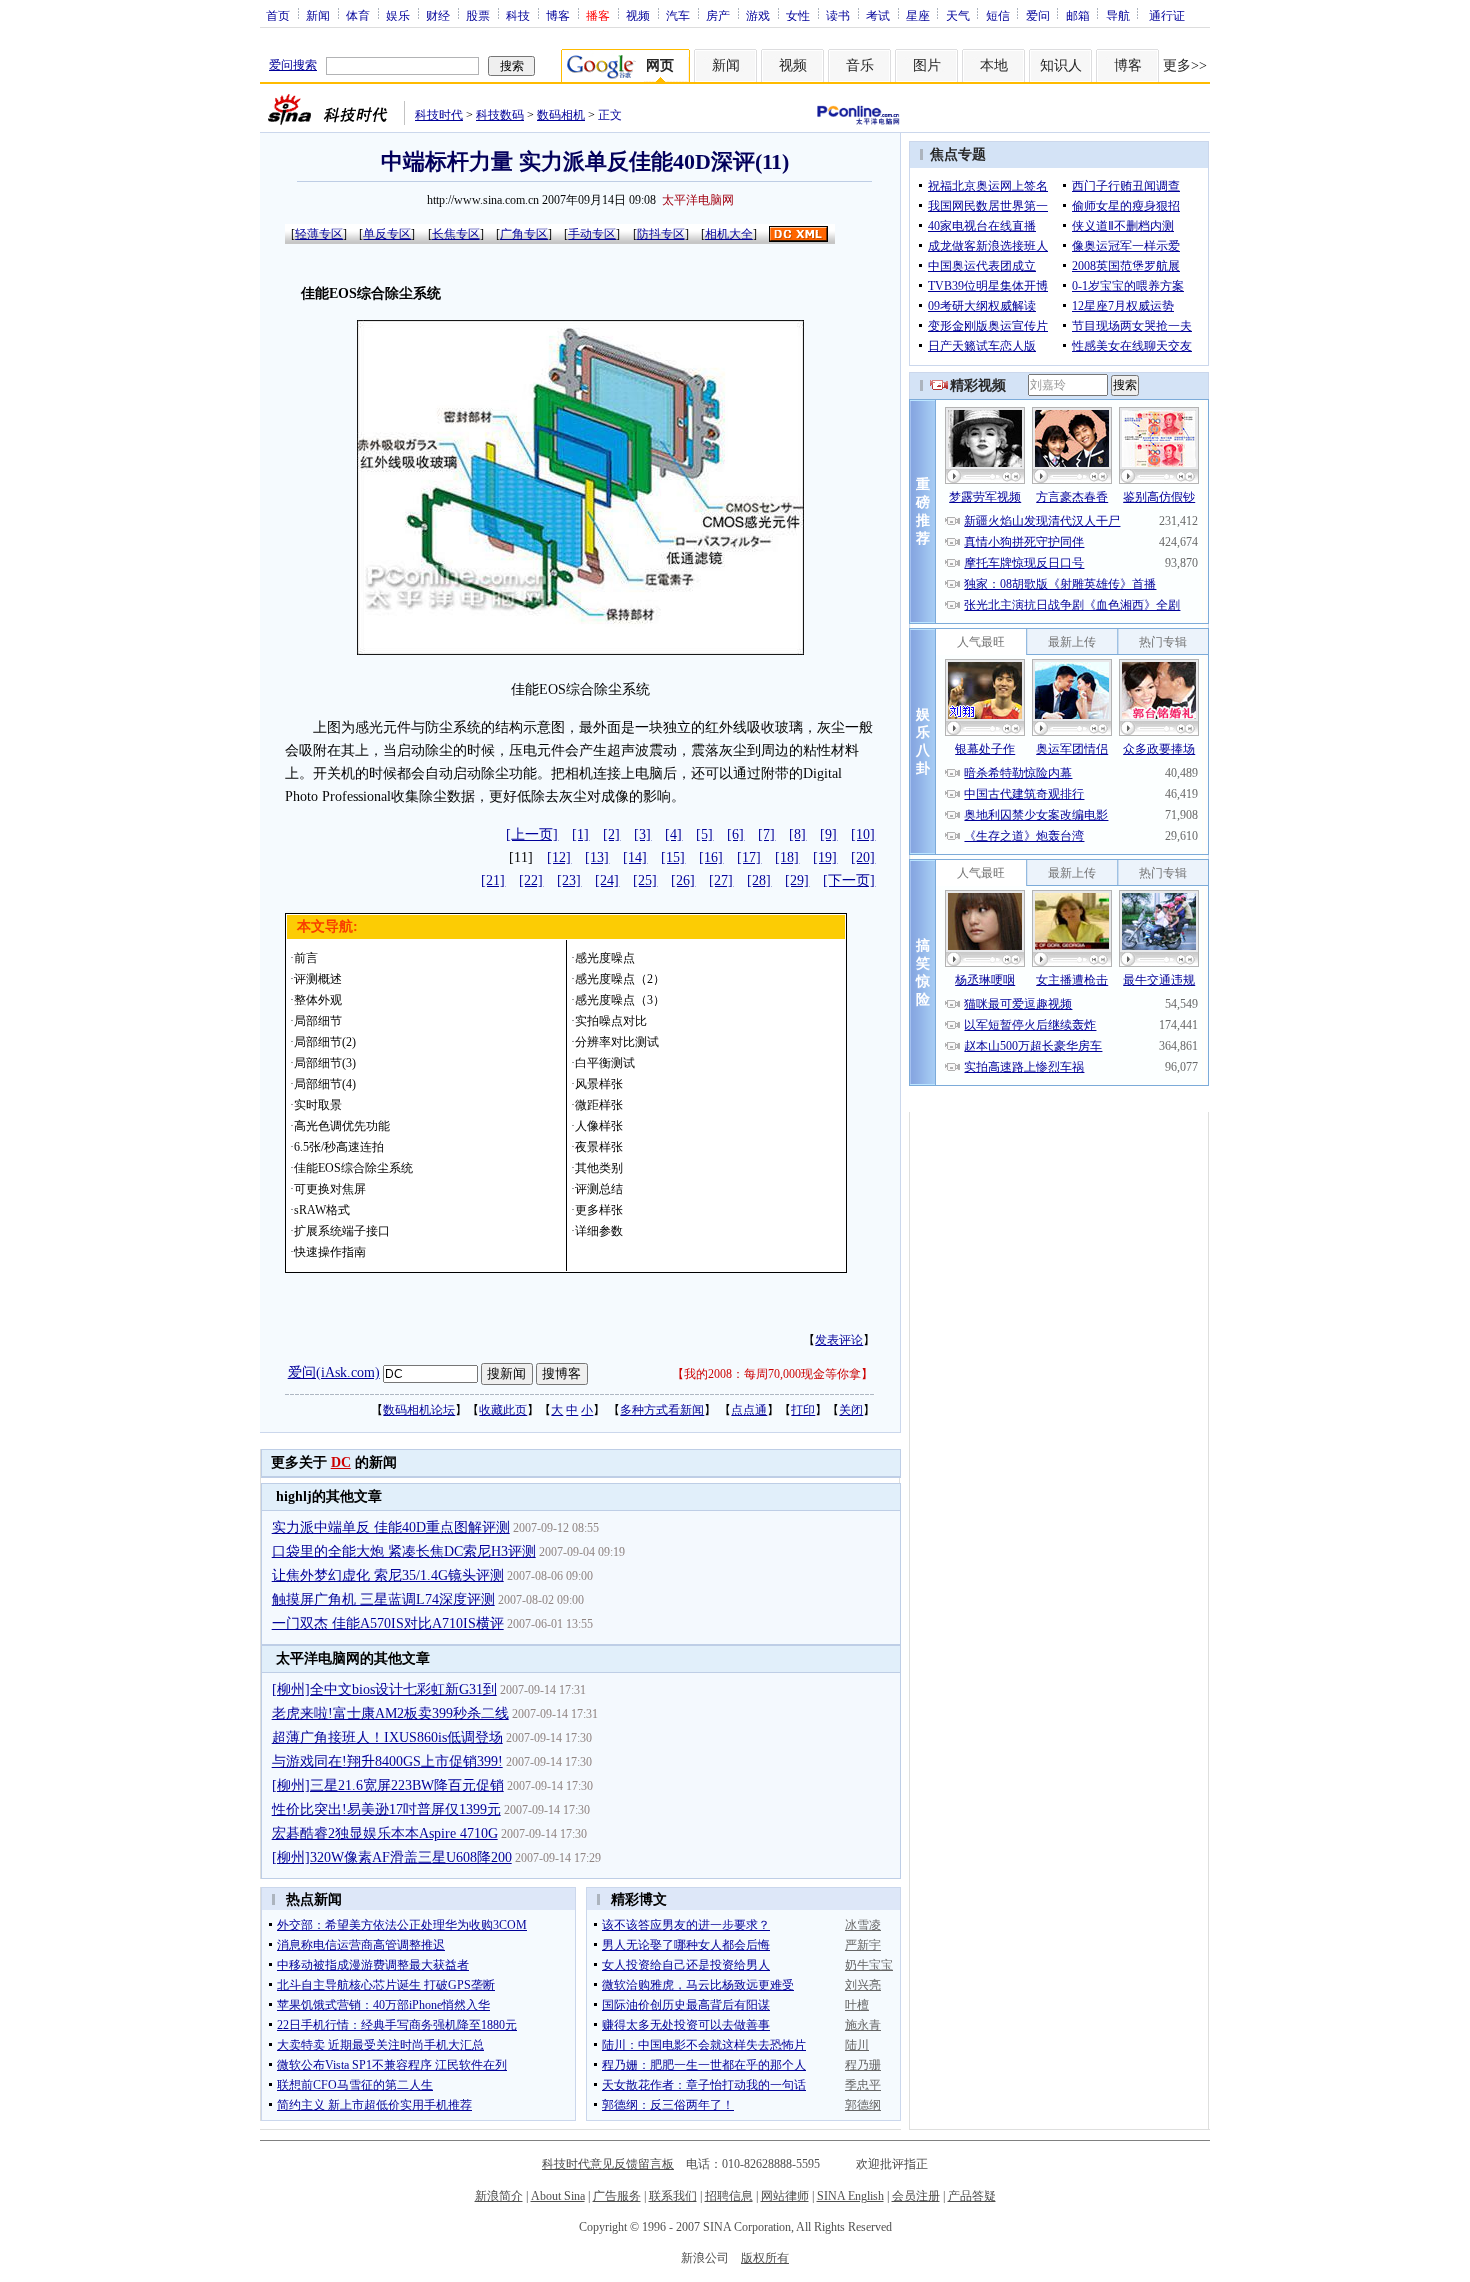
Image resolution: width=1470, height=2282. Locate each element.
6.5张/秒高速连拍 (339, 1147)
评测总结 (599, 1189)
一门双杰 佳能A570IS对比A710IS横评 (388, 1623)
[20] (863, 857)
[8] (797, 834)
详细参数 (599, 1231)
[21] (493, 880)
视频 (638, 15)
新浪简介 (499, 2196)
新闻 (318, 15)
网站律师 (785, 2196)
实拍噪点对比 (611, 1021)
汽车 (678, 15)
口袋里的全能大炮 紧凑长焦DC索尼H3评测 (404, 1551)
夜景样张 (599, 1147)
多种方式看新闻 (662, 1410)
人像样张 (599, 1126)
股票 (478, 15)
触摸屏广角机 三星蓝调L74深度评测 (383, 1599)
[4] (673, 834)
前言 (306, 958)
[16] (711, 857)
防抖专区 (661, 234)
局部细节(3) (325, 1063)
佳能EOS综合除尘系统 (353, 1168)
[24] (607, 880)
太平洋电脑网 (698, 200)
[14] (635, 857)
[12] (559, 857)
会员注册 (916, 2196)
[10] (863, 834)
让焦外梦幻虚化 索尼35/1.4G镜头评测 (388, 1575)
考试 (878, 15)
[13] (597, 857)
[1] (580, 834)
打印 (803, 1410)
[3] (642, 834)
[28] (759, 880)
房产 (718, 15)
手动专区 (592, 234)
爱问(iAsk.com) (334, 1372)
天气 (958, 15)
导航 (1118, 15)
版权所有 (765, 2258)
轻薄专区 (319, 234)
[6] (735, 834)
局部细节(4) (325, 1084)
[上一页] (532, 834)
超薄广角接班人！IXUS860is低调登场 (387, 1737)
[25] (645, 880)
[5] (704, 834)
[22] (531, 880)
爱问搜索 (293, 65)
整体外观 (318, 1000)
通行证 (1167, 15)
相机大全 (729, 234)
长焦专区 (456, 234)
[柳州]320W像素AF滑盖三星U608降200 (392, 1857)
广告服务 (617, 2196)
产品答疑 (972, 2196)
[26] (683, 880)
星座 (918, 15)
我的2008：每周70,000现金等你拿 (772, 1374)
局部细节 (318, 1021)
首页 (278, 15)
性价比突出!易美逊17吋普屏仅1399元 (386, 1809)
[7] (766, 834)
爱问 (1038, 15)
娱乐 (398, 15)
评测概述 (318, 979)
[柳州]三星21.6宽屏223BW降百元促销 (388, 1785)
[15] (673, 857)
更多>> (1185, 65)
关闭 (851, 1410)
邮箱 (1078, 15)
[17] (749, 857)
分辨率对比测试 (617, 1042)
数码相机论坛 (419, 1410)
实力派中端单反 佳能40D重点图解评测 (391, 1527)
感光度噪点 (605, 958)
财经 (438, 15)
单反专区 (387, 234)
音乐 (860, 65)
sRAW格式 (322, 1210)
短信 (998, 15)
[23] (569, 880)
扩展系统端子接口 (342, 1231)
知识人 (1061, 65)
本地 (994, 65)
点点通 (749, 1410)
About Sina (558, 2196)
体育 (358, 15)
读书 (838, 15)
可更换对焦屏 (330, 1189)
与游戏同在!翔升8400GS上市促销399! (387, 1761)
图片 (927, 65)
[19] (825, 857)
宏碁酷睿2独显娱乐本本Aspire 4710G (385, 1833)
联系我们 (673, 2196)
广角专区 (524, 234)
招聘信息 (729, 2196)
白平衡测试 (605, 1063)
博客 (558, 15)
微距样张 (599, 1105)
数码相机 (561, 115)
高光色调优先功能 (342, 1126)
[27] (721, 880)
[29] (797, 880)
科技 (518, 15)
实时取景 (318, 1105)
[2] (611, 834)
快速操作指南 (330, 1252)
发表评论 (839, 1340)
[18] (787, 857)
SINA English (850, 2196)
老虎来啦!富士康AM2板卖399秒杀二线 (390, 1713)
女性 (798, 15)
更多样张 (599, 1210)
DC (341, 1462)
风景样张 (599, 1084)
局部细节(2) (325, 1042)
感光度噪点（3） (620, 1000)
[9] (828, 834)
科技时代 (439, 115)
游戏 (758, 15)
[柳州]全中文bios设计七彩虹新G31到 (384, 1689)
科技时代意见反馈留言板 (608, 2164)
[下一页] (849, 880)
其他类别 (599, 1168)
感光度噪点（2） (620, 979)
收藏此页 (503, 1410)
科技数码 (500, 115)
